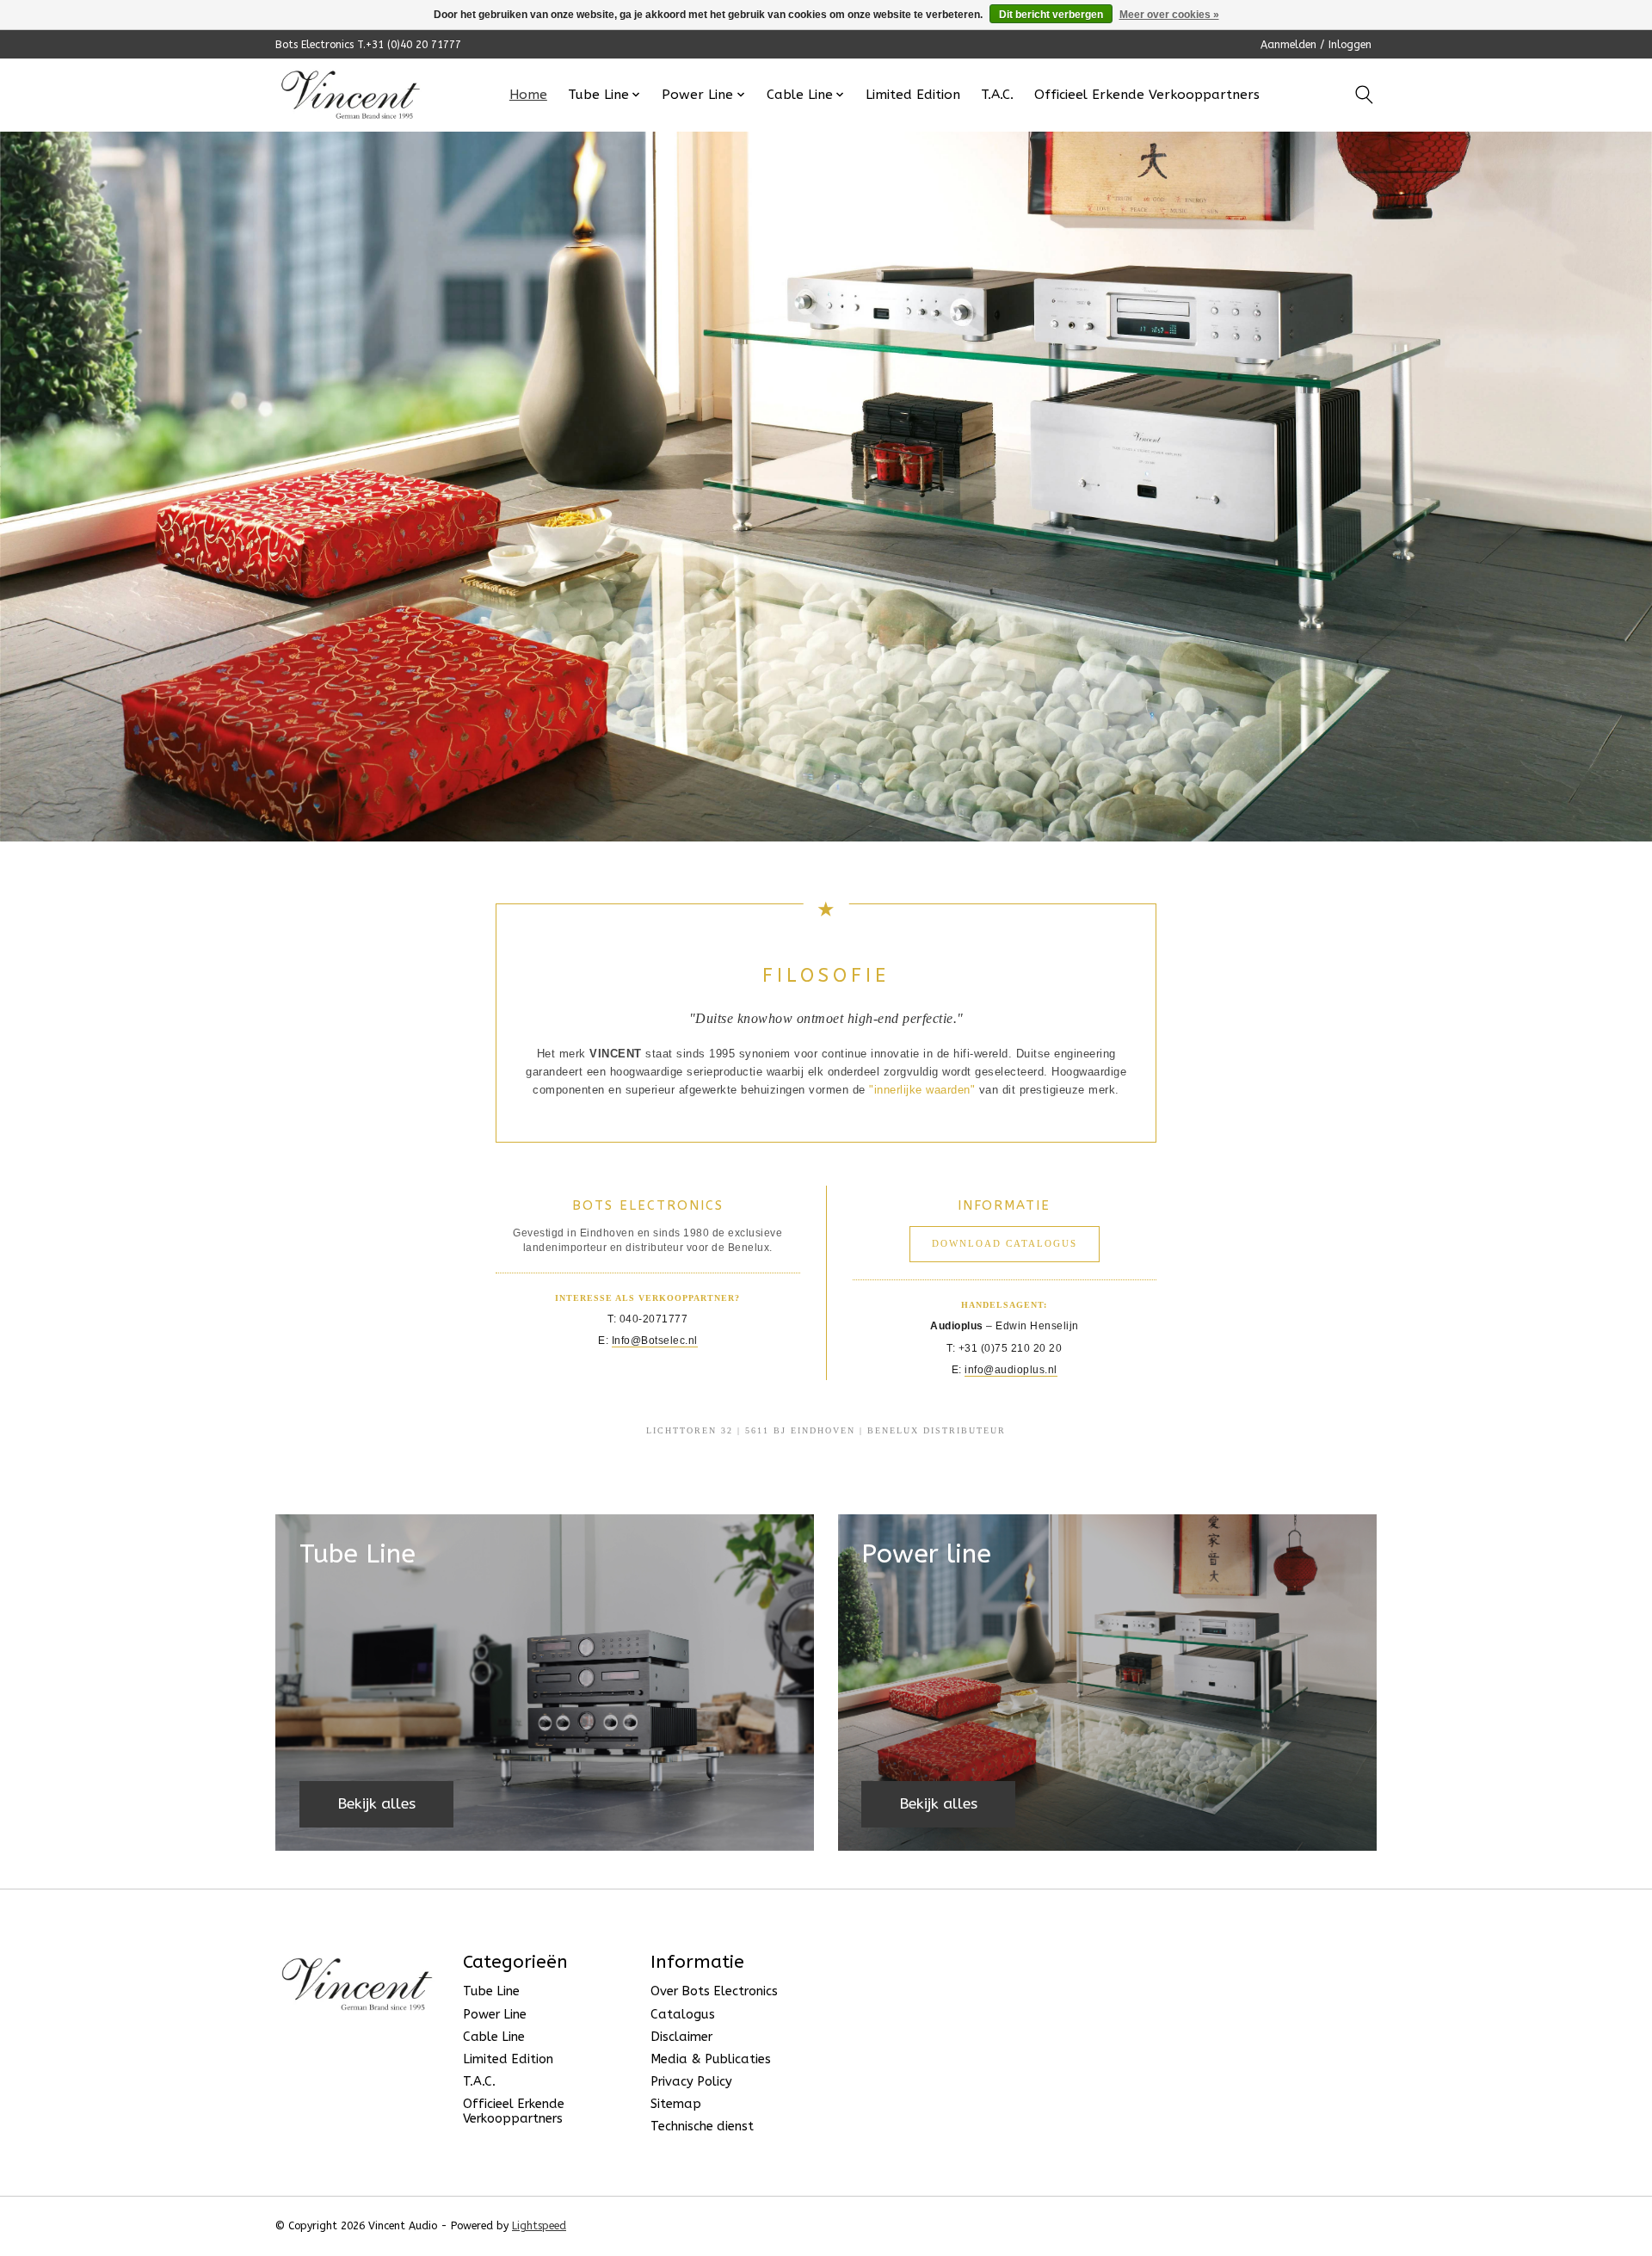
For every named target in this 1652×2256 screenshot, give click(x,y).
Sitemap (676, 2104)
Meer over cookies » (1169, 15)
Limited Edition (913, 95)
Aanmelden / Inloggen (1316, 45)
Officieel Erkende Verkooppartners (1147, 95)
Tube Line (491, 1991)
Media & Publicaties (711, 2059)
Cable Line (494, 2037)
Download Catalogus (1005, 1243)
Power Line (495, 2015)
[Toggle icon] (1364, 95)
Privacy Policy (691, 2082)
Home (528, 95)
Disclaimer (681, 2037)
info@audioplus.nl (1011, 1370)
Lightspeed (539, 2226)
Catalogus (683, 2015)
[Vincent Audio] (351, 95)
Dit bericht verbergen (1051, 15)
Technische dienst (702, 2127)
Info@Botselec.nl (655, 1341)
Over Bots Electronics (714, 1991)
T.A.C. (997, 95)
